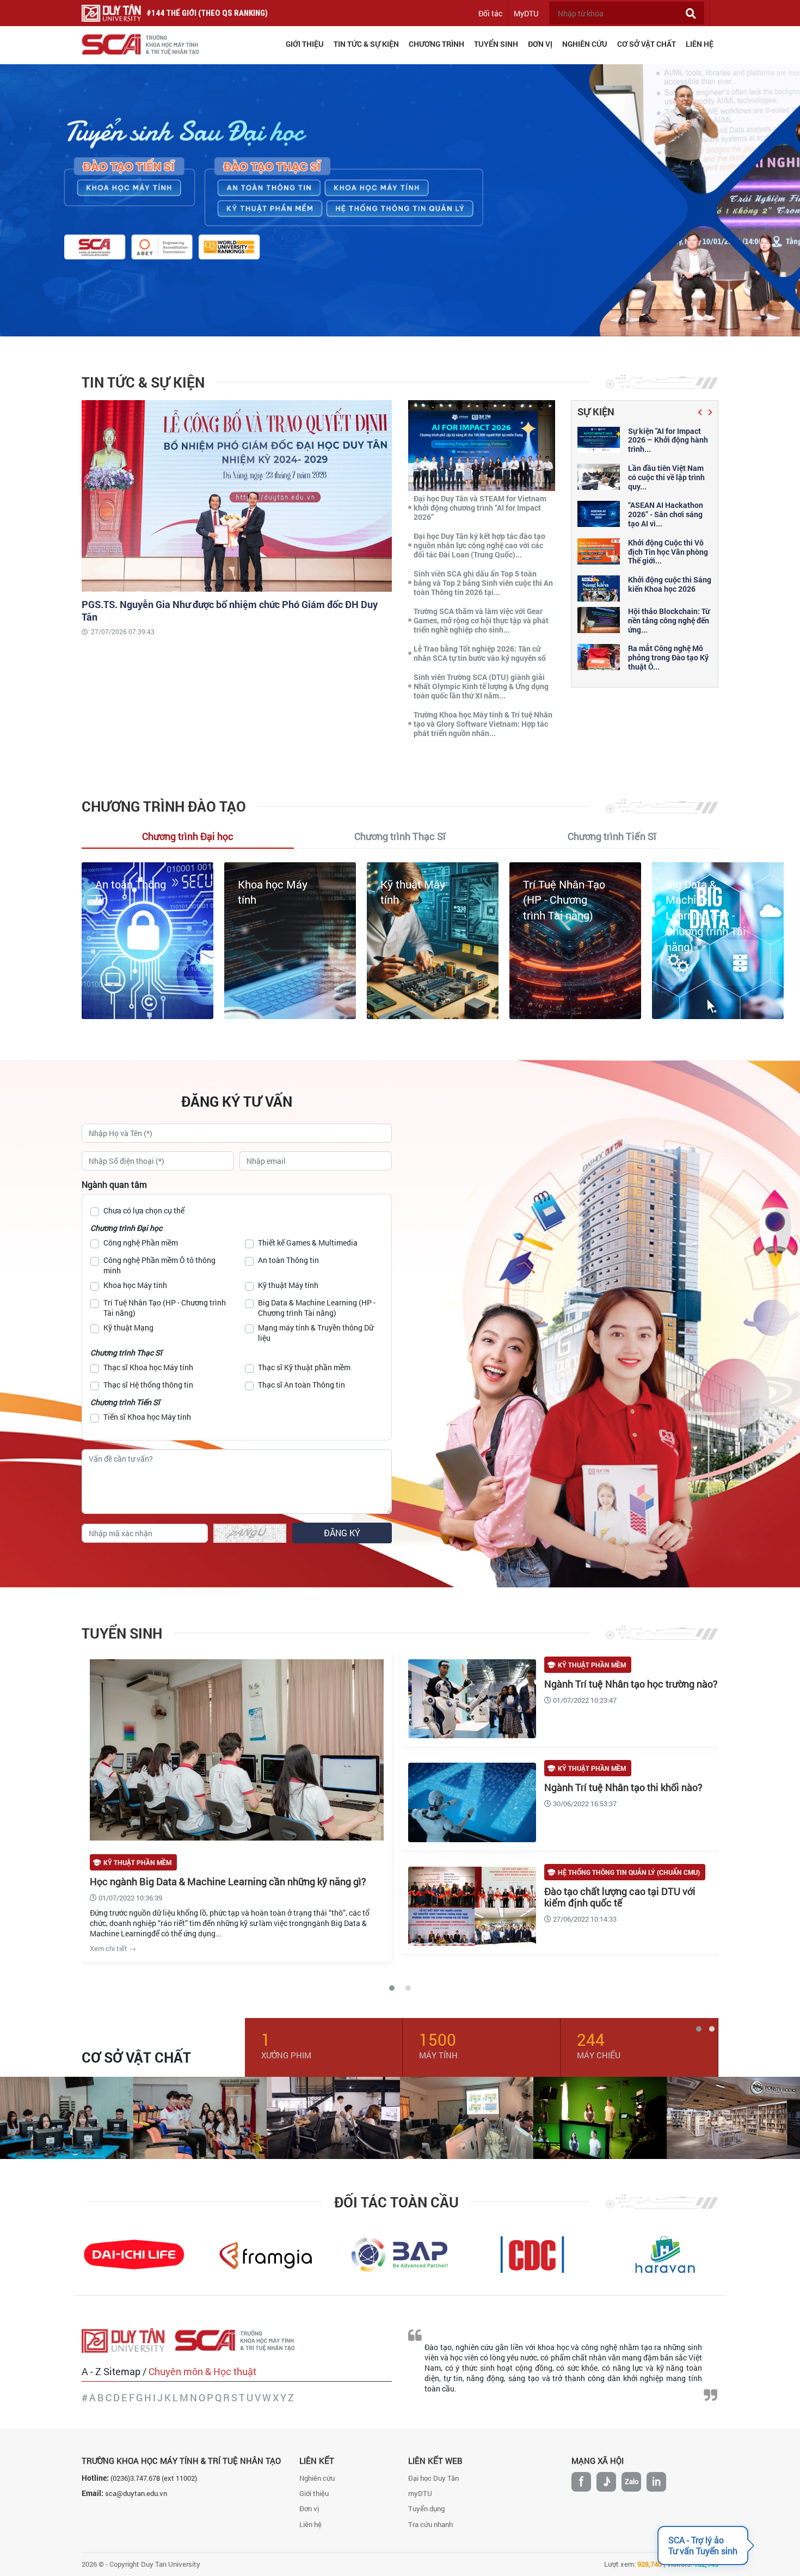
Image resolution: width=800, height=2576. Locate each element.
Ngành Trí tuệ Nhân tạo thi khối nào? (623, 1787)
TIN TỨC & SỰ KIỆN (366, 44)
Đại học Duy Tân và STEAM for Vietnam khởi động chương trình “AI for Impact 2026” (480, 508)
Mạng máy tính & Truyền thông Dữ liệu (316, 1333)
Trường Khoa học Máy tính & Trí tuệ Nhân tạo (181, 2461)
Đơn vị (309, 2508)
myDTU (420, 2493)
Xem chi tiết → (113, 1948)
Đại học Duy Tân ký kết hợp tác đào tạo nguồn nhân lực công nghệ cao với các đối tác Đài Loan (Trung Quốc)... (479, 545)
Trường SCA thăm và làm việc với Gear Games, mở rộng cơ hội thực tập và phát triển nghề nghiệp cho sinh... (481, 620)
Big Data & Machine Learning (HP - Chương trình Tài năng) (563, 915)
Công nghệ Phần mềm (141, 1243)
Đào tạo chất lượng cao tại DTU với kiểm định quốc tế (620, 1897)
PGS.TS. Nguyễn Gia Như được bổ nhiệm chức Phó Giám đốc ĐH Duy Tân (230, 611)
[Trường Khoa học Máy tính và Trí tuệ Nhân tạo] (240, 2340)
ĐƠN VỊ (540, 44)
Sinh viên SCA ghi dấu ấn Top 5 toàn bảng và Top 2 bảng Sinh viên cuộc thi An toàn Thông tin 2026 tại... (483, 583)
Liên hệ (310, 2524)
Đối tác (490, 13)
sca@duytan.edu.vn (136, 2493)
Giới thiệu (314, 2493)
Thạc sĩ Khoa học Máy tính (148, 1367)
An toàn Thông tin (288, 1260)
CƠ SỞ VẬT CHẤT (647, 44)
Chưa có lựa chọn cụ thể (144, 1210)
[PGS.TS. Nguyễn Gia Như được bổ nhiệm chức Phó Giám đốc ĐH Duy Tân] (237, 495)
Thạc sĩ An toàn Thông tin (301, 1385)
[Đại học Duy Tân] (128, 2340)
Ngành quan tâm (114, 1184)
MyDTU (526, 13)
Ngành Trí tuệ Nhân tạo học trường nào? (631, 1684)
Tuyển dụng (426, 2508)
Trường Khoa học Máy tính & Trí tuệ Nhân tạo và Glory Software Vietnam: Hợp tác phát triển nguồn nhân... (483, 724)
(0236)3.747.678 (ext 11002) (154, 2478)
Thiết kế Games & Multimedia (308, 1243)
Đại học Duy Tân (433, 2478)
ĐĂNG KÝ (342, 1533)
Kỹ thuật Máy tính (288, 1285)
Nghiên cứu (317, 2478)
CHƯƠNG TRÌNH (436, 44)
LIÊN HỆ (700, 44)
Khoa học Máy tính (135, 1285)
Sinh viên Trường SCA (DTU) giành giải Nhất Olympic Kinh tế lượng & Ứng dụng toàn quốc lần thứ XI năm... (481, 686)
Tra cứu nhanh (430, 2524)
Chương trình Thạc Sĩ (126, 1353)
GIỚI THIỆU (305, 44)
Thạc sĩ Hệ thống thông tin (148, 1385)
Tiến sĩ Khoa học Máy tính (147, 1417)
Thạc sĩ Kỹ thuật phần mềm (304, 1367)
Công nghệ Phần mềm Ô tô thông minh (159, 1265)
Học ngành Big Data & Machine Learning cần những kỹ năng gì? (228, 1881)
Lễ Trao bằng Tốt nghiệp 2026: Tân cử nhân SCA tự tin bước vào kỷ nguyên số (480, 653)
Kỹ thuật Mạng (701, 884)
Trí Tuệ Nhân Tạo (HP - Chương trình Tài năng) (421, 900)
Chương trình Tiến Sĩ (125, 1402)
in (656, 2481)
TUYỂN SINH (496, 44)
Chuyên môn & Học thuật (202, 2371)
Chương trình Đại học (126, 1228)
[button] (701, 412)
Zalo (632, 2481)
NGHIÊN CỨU (585, 44)
